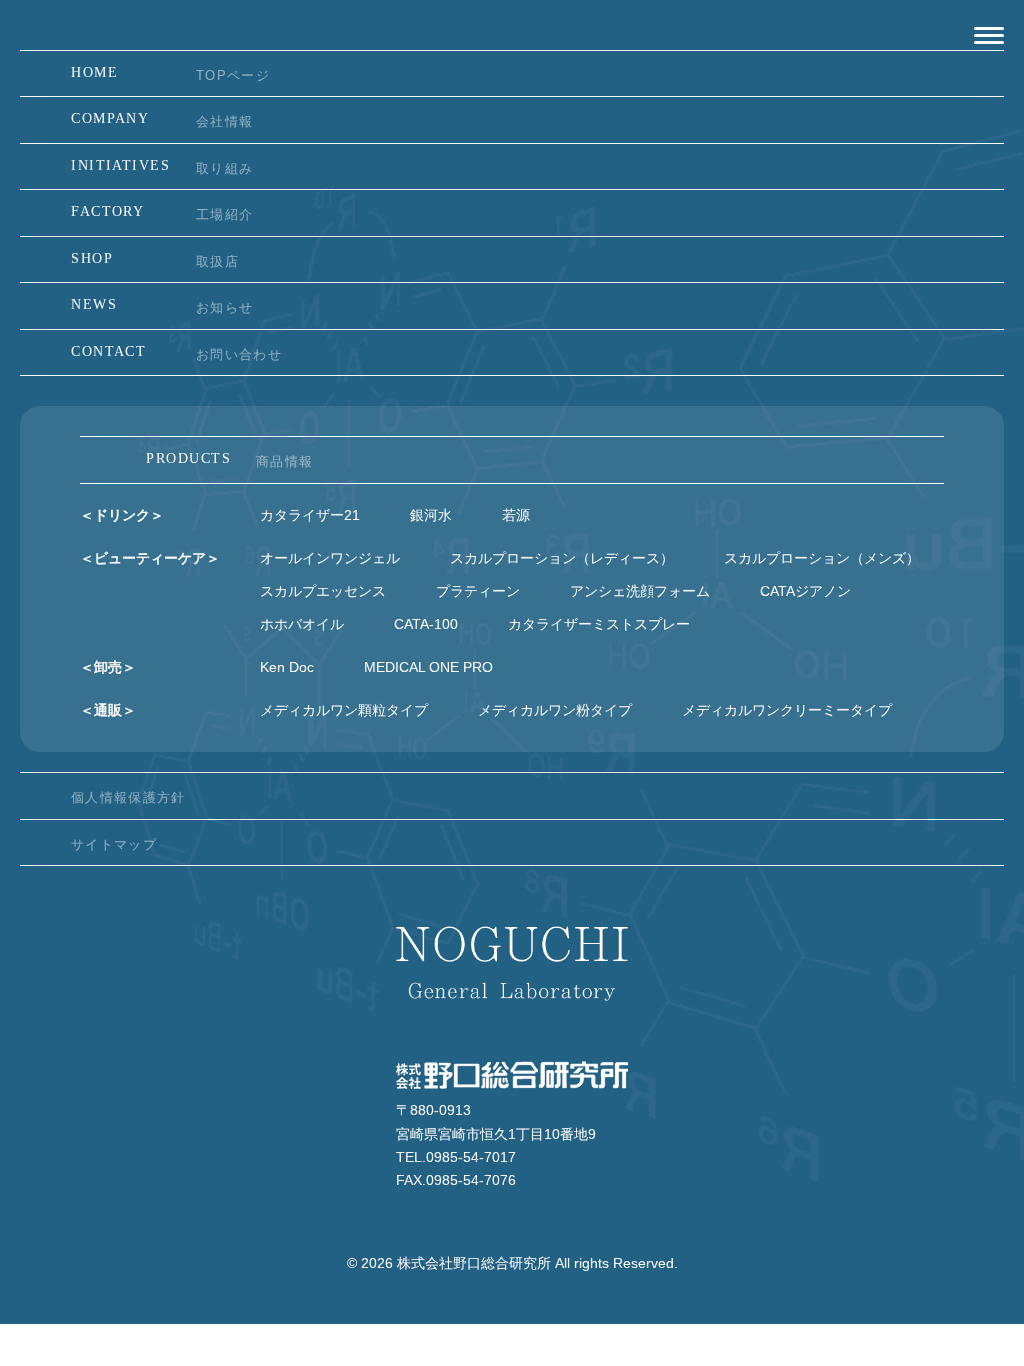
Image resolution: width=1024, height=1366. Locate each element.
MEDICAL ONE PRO (428, 667)
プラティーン (478, 591)
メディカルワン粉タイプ (555, 710)
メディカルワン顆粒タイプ (344, 710)
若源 (516, 515)
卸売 (108, 667)
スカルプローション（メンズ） (822, 558)
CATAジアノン (805, 591)
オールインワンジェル (330, 558)
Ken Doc (287, 667)
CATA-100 (426, 624)
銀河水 (431, 515)
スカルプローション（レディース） (562, 558)
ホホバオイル (302, 624)
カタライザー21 (310, 515)
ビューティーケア (150, 558)
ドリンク (122, 515)
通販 (108, 710)
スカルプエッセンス (323, 591)
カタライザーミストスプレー (599, 624)
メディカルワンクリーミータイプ (787, 710)
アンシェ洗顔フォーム (640, 591)
